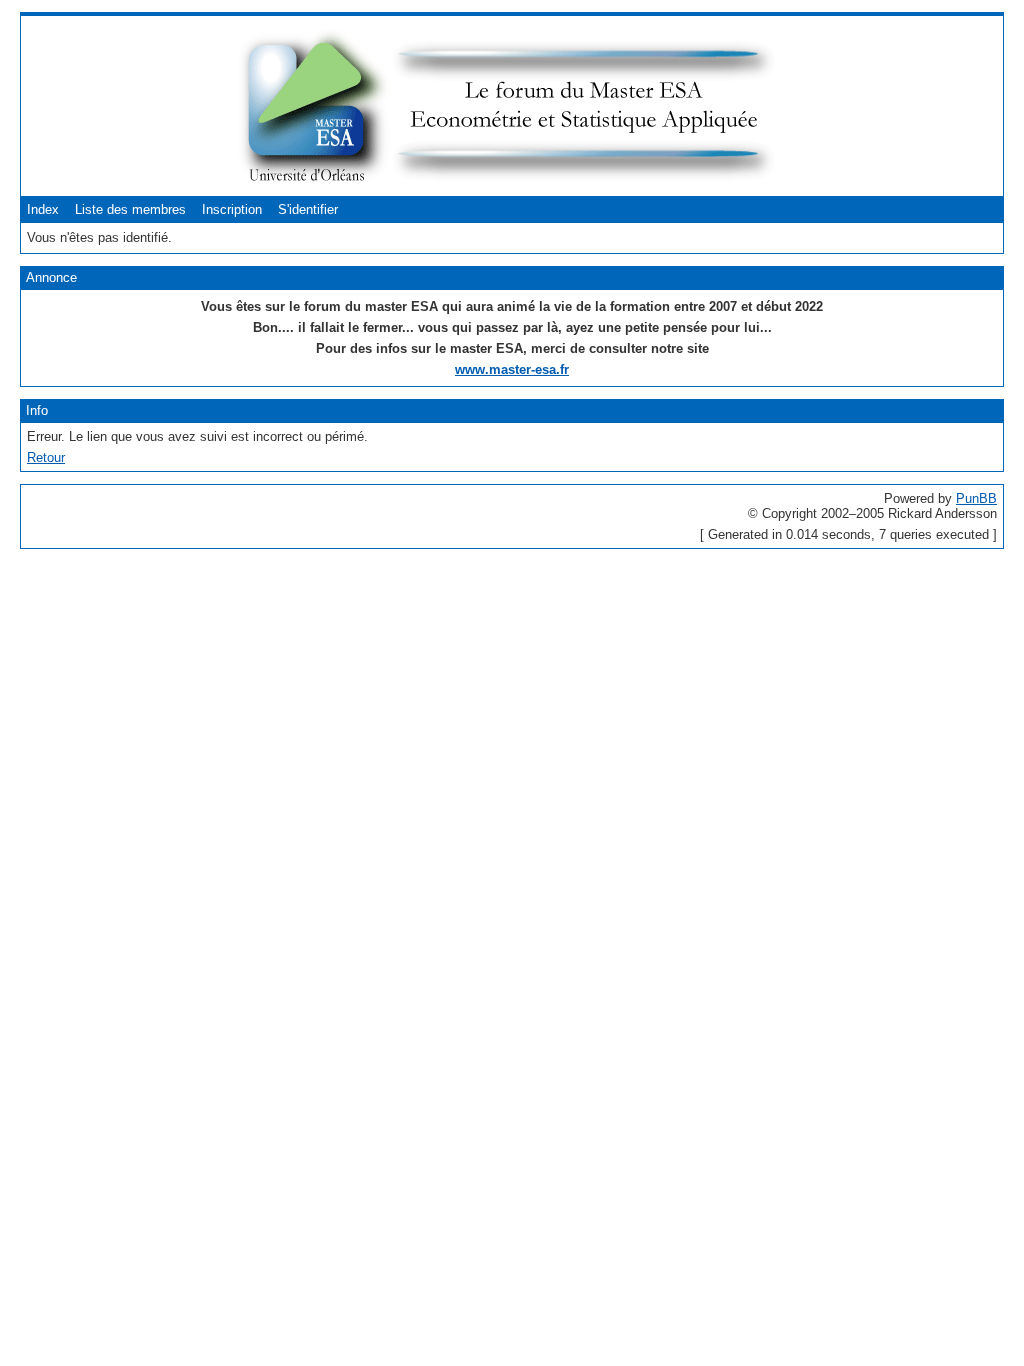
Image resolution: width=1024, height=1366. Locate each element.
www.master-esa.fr (512, 369)
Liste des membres (130, 209)
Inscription (232, 209)
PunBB (976, 498)
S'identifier (308, 209)
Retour (46, 457)
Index (43, 209)
